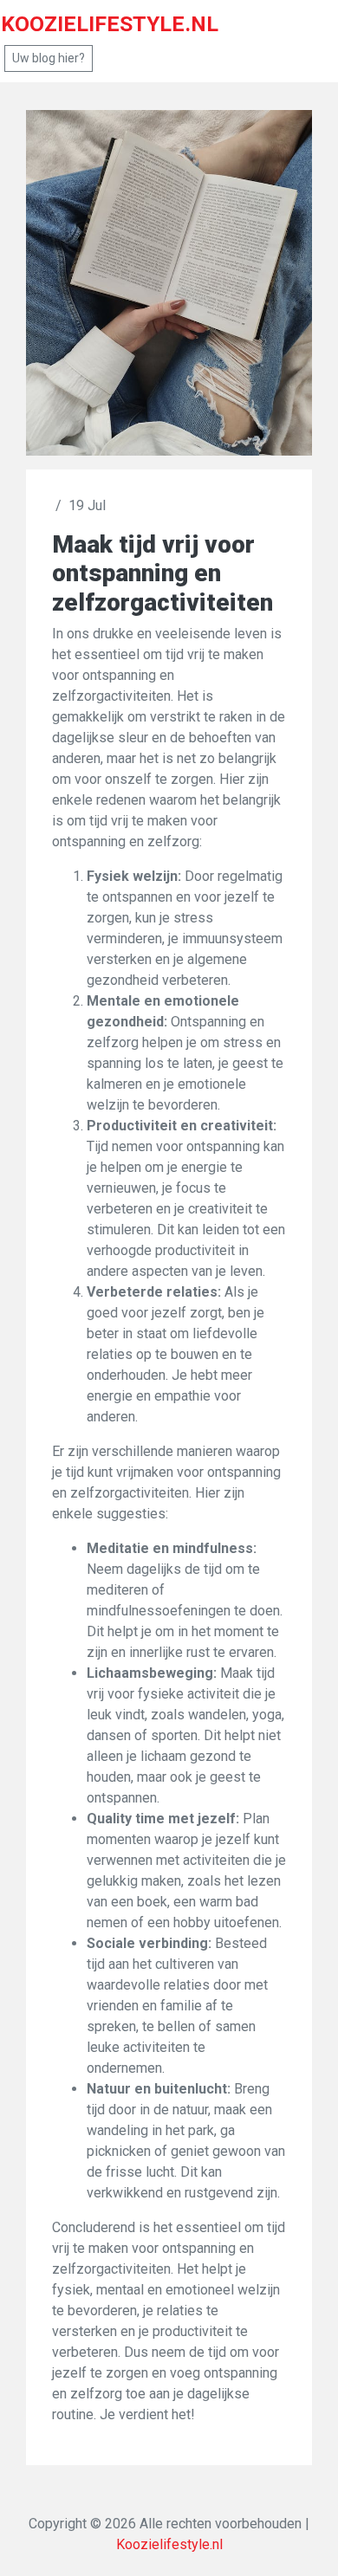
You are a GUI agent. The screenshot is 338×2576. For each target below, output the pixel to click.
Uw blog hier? (49, 58)
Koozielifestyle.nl (169, 2544)
